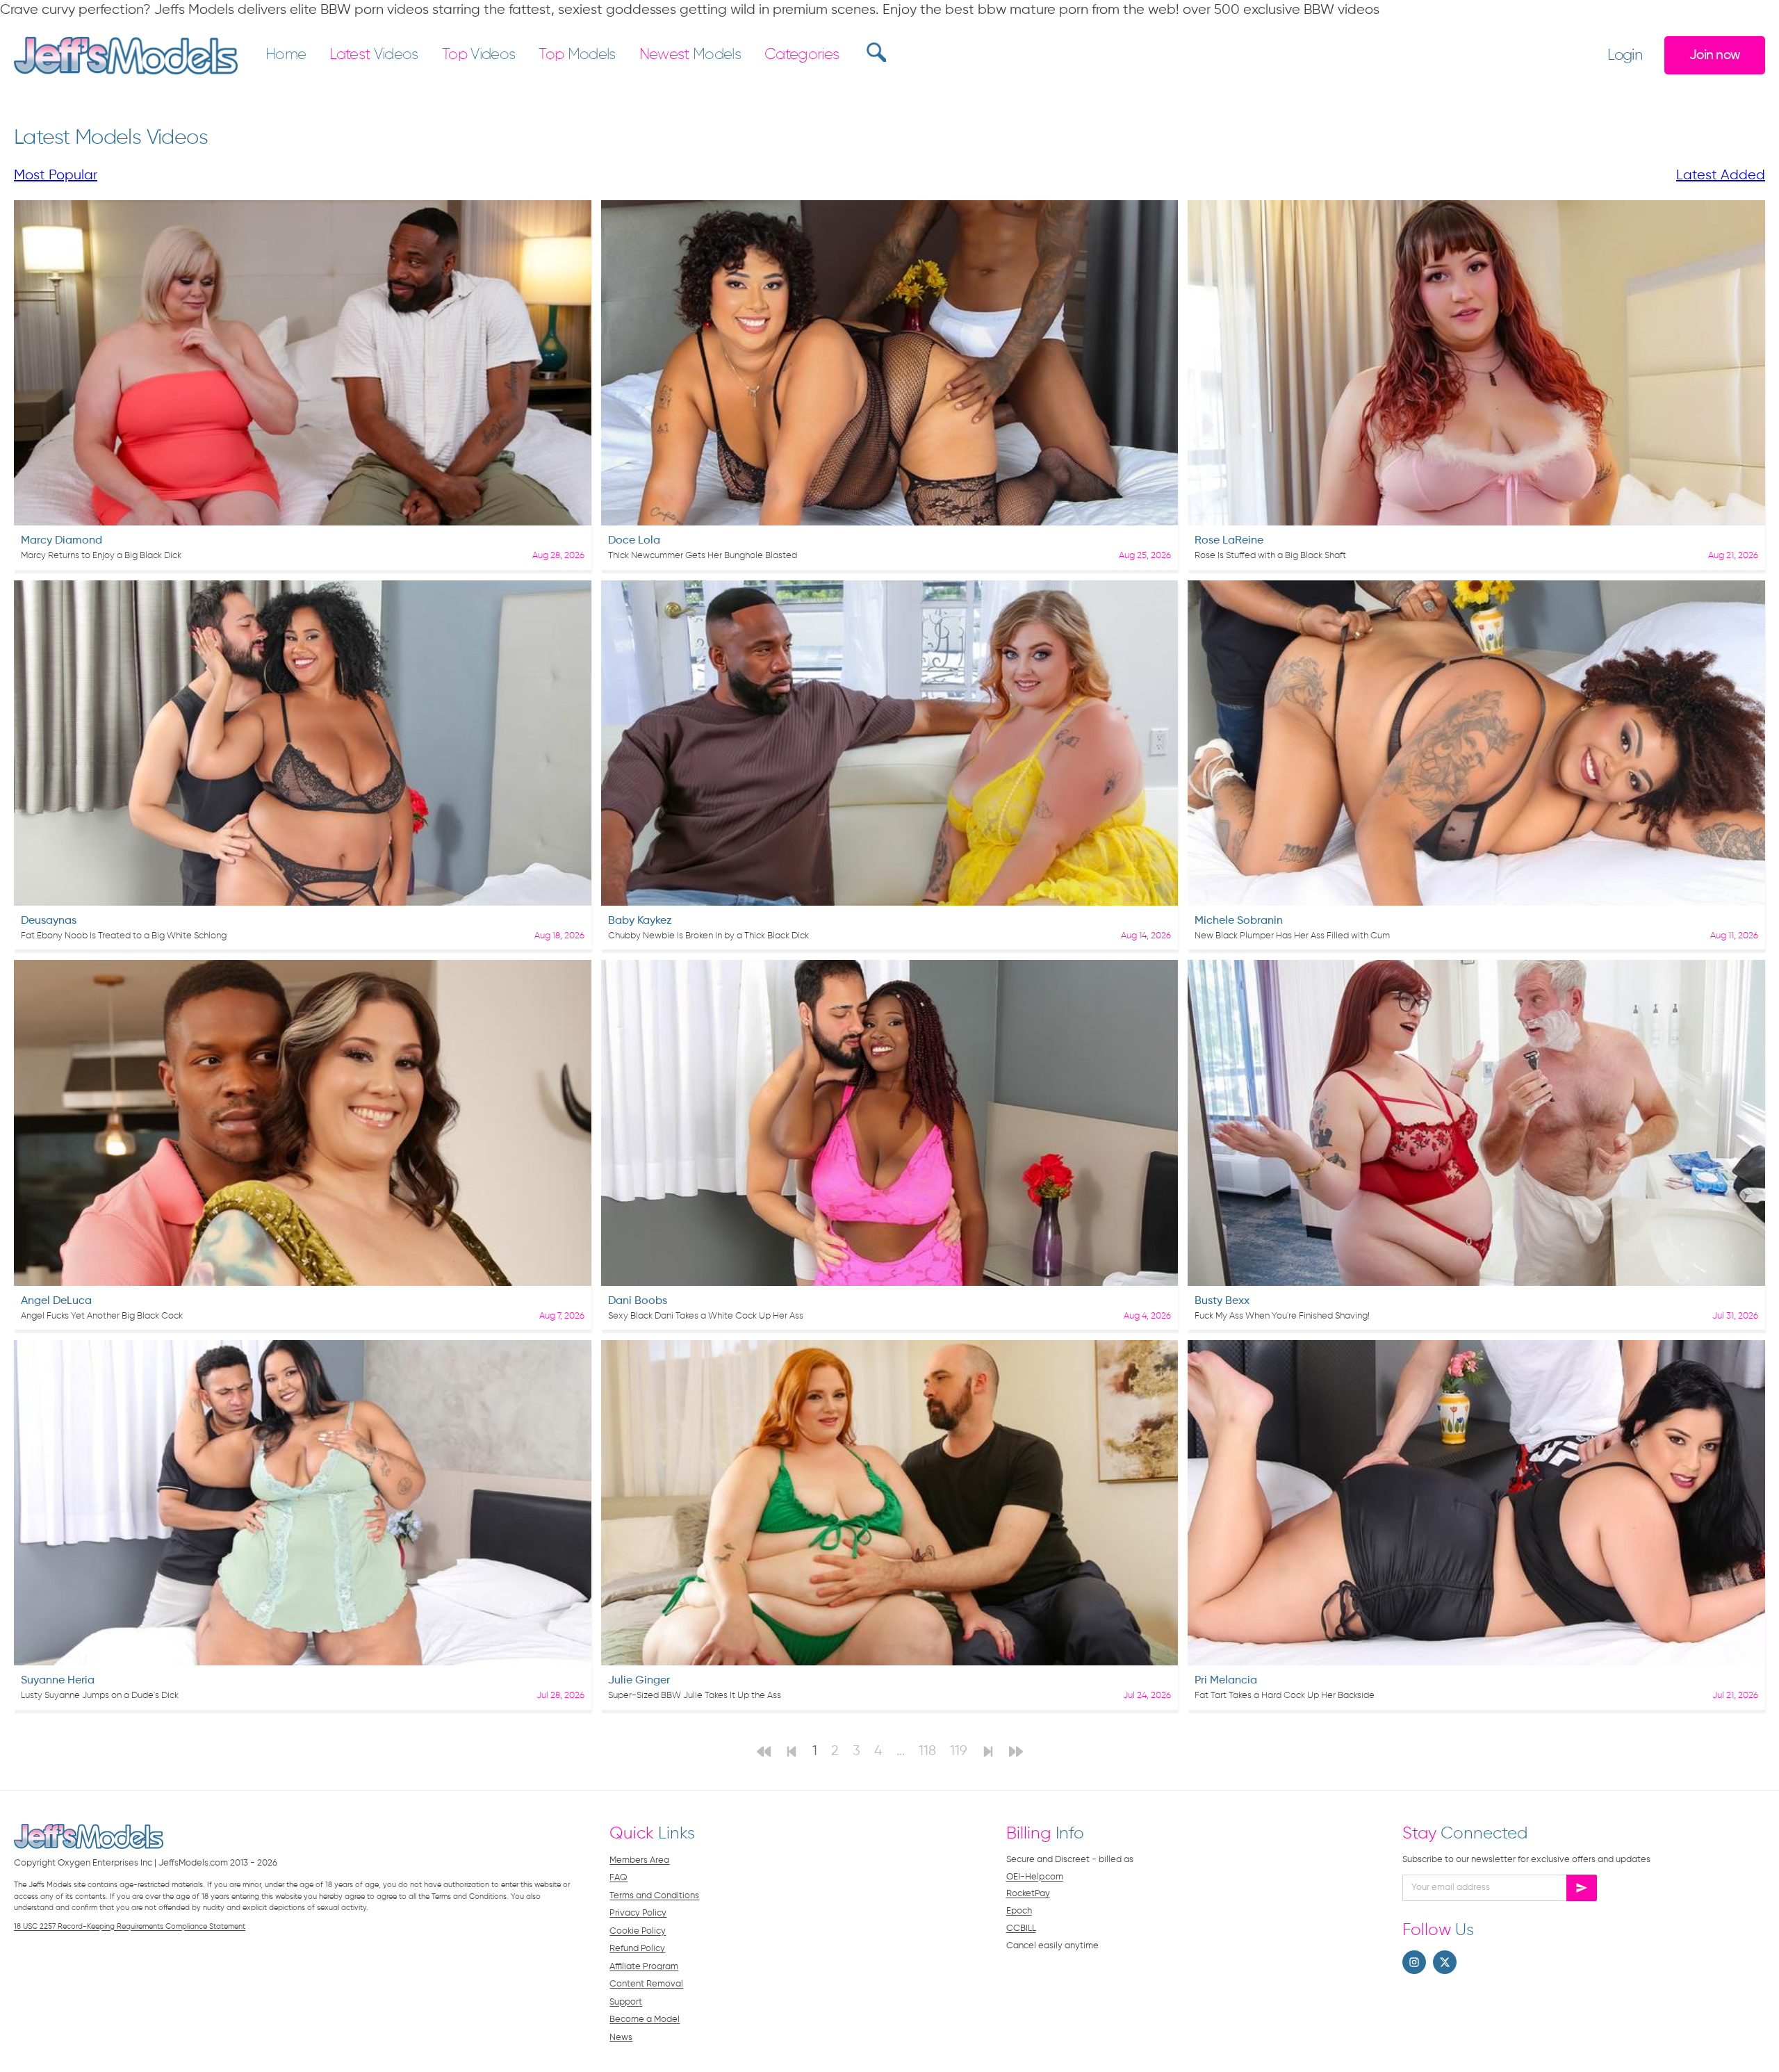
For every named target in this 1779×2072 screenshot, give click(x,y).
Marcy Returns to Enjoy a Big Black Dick (101, 556)
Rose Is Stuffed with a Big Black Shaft (1270, 556)
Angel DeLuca (56, 1301)
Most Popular (56, 176)
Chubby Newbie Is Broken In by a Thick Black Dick (708, 936)
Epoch (1019, 1911)
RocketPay (1028, 1894)
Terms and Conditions (654, 1896)
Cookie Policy (638, 1931)
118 (927, 1751)
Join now (1715, 55)
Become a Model (645, 2020)
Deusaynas (49, 921)
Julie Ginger (639, 1681)
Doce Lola (634, 541)
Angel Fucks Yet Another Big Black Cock (102, 1316)
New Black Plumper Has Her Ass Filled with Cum (1292, 936)
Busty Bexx (1222, 1301)
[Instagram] (1414, 1962)
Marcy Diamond (62, 541)
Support (626, 2002)
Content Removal (646, 1984)
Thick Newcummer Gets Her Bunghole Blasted (703, 556)
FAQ (618, 1878)
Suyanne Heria (58, 1681)
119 (959, 1751)
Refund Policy (637, 1949)
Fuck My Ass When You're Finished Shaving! (1282, 1316)
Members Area (639, 1860)
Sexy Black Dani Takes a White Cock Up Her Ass (706, 1316)
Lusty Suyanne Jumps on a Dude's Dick (100, 1696)
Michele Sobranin (1239, 921)
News (621, 2038)
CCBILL (1021, 1928)
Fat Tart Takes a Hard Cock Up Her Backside (1285, 1696)
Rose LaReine (1229, 541)
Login (1625, 56)
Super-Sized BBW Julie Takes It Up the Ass (695, 1696)
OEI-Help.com (1035, 1877)
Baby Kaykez (640, 921)
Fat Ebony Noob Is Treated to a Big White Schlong (124, 936)
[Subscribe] (1582, 1888)
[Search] (875, 52)
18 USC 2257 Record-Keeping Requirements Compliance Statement (130, 1926)
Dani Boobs (638, 1301)
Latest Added (1721, 176)
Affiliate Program (644, 1967)
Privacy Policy (638, 1913)
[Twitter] (1445, 1962)
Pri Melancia (1226, 1681)
